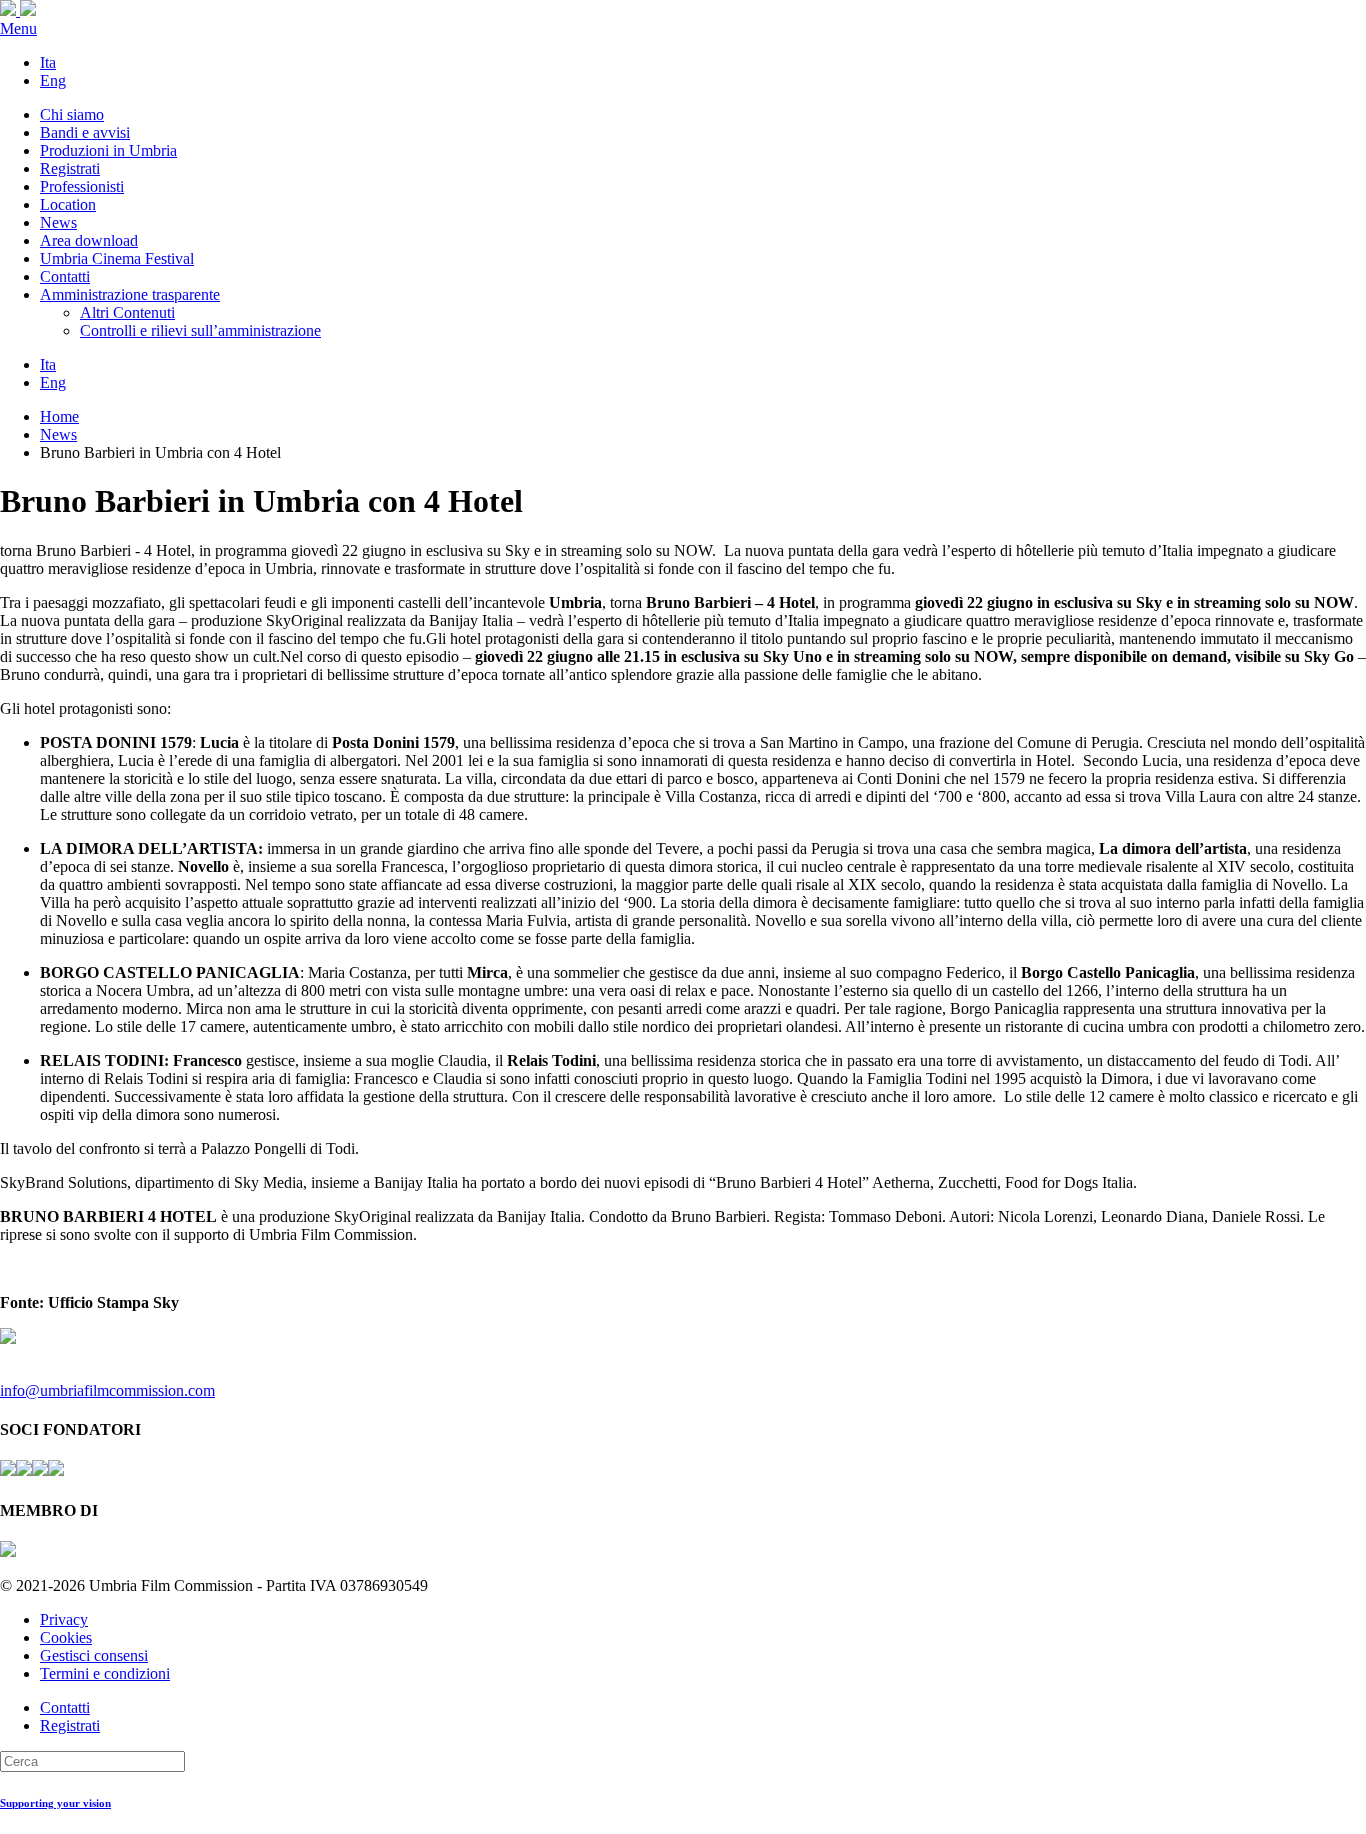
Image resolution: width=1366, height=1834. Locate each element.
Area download (89, 240)
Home (59, 416)
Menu (18, 28)
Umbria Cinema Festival (117, 258)
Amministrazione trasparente (130, 294)
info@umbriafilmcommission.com (107, 1390)
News (58, 222)
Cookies (66, 1637)
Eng (53, 80)
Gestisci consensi (94, 1655)
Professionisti (82, 186)
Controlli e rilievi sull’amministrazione (200, 330)
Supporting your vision (55, 1803)
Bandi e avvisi (85, 132)
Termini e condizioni (105, 1673)
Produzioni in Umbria (108, 150)
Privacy (64, 1619)
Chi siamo (72, 114)
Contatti (65, 276)
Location (68, 204)
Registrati (70, 168)
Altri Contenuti (127, 312)
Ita (48, 62)
